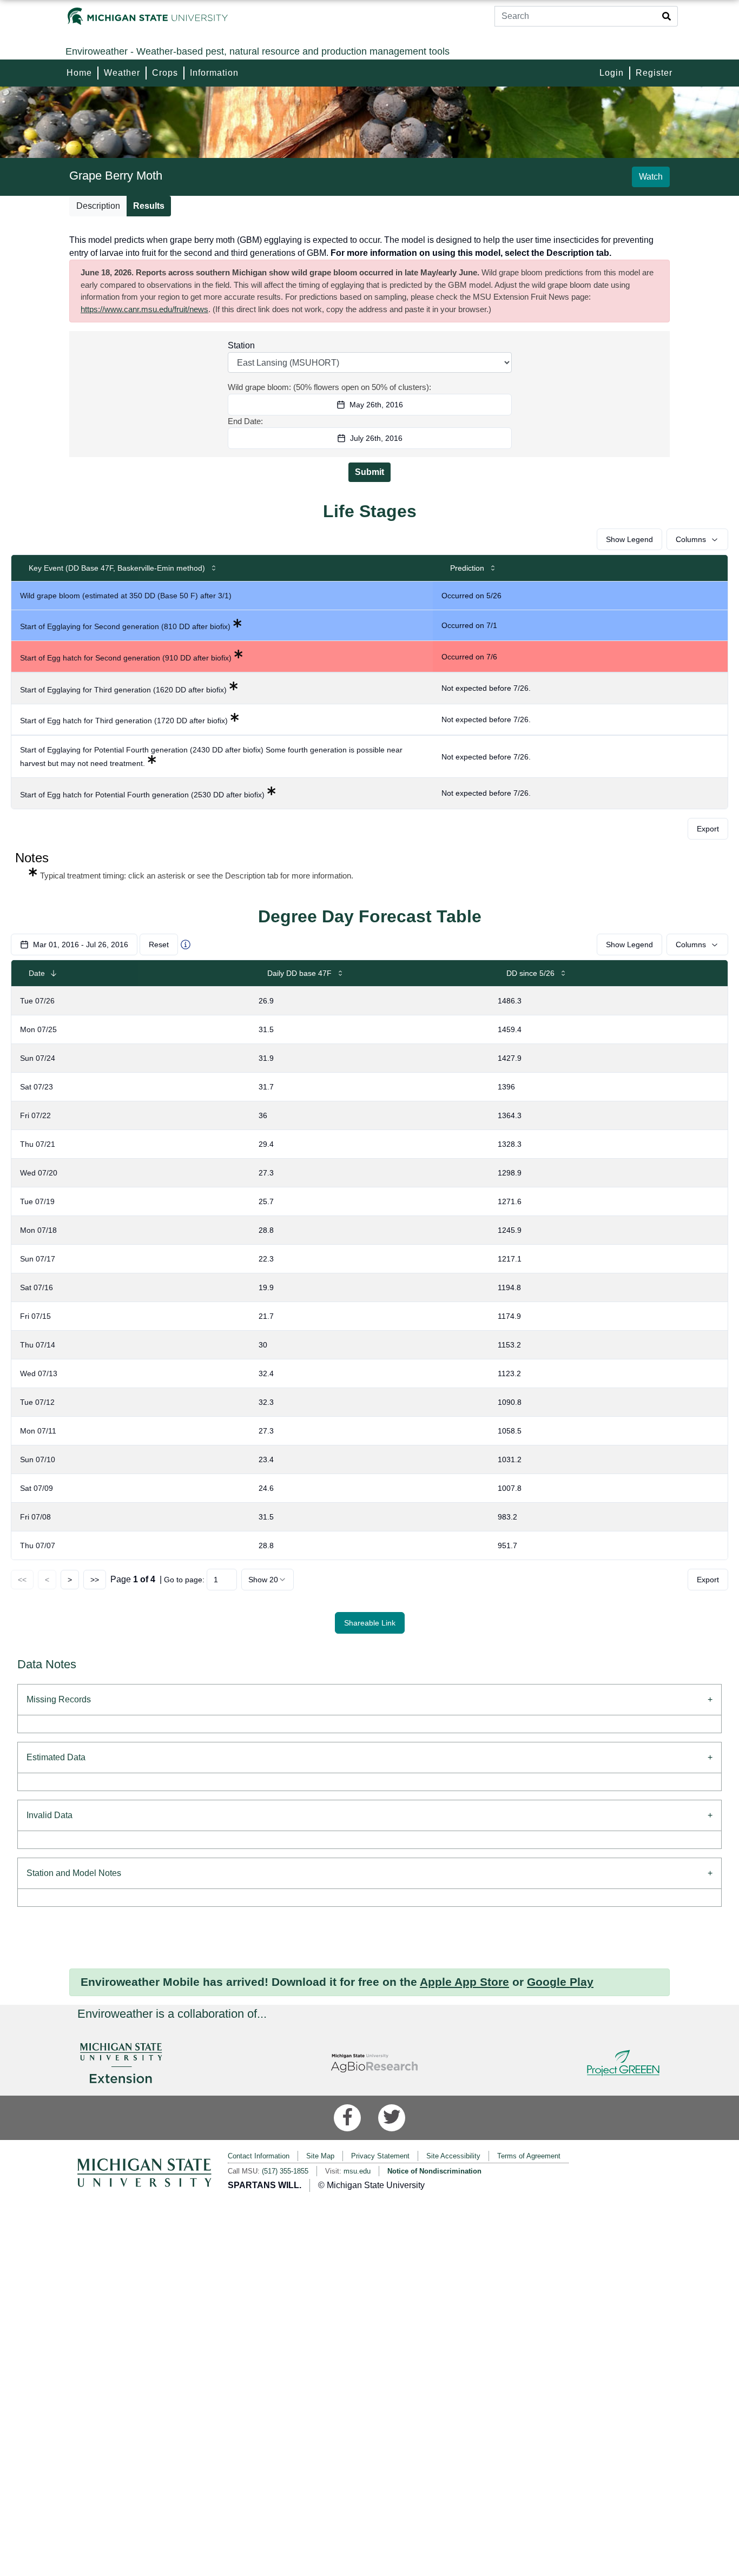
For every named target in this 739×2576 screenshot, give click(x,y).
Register (654, 73)
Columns (691, 539)
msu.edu (357, 2171)
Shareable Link (370, 1623)
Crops (165, 73)
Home (79, 73)
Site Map (320, 2156)
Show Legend (629, 539)
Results (149, 206)
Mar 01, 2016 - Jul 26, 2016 (81, 944)
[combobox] (268, 1580)
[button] (369, 865)
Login (612, 73)
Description (98, 206)
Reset (159, 944)
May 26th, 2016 (376, 405)
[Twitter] (392, 2118)
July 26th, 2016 (376, 438)
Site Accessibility (453, 2156)
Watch (651, 177)
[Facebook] (347, 2118)
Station (241, 345)
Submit (369, 472)
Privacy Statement (380, 2156)
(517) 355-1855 (285, 2171)
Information (214, 73)
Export (708, 829)
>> (95, 1580)
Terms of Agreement (529, 2156)
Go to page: (184, 1580)
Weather (122, 73)
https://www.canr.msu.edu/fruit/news (144, 309)
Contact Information (259, 2156)
